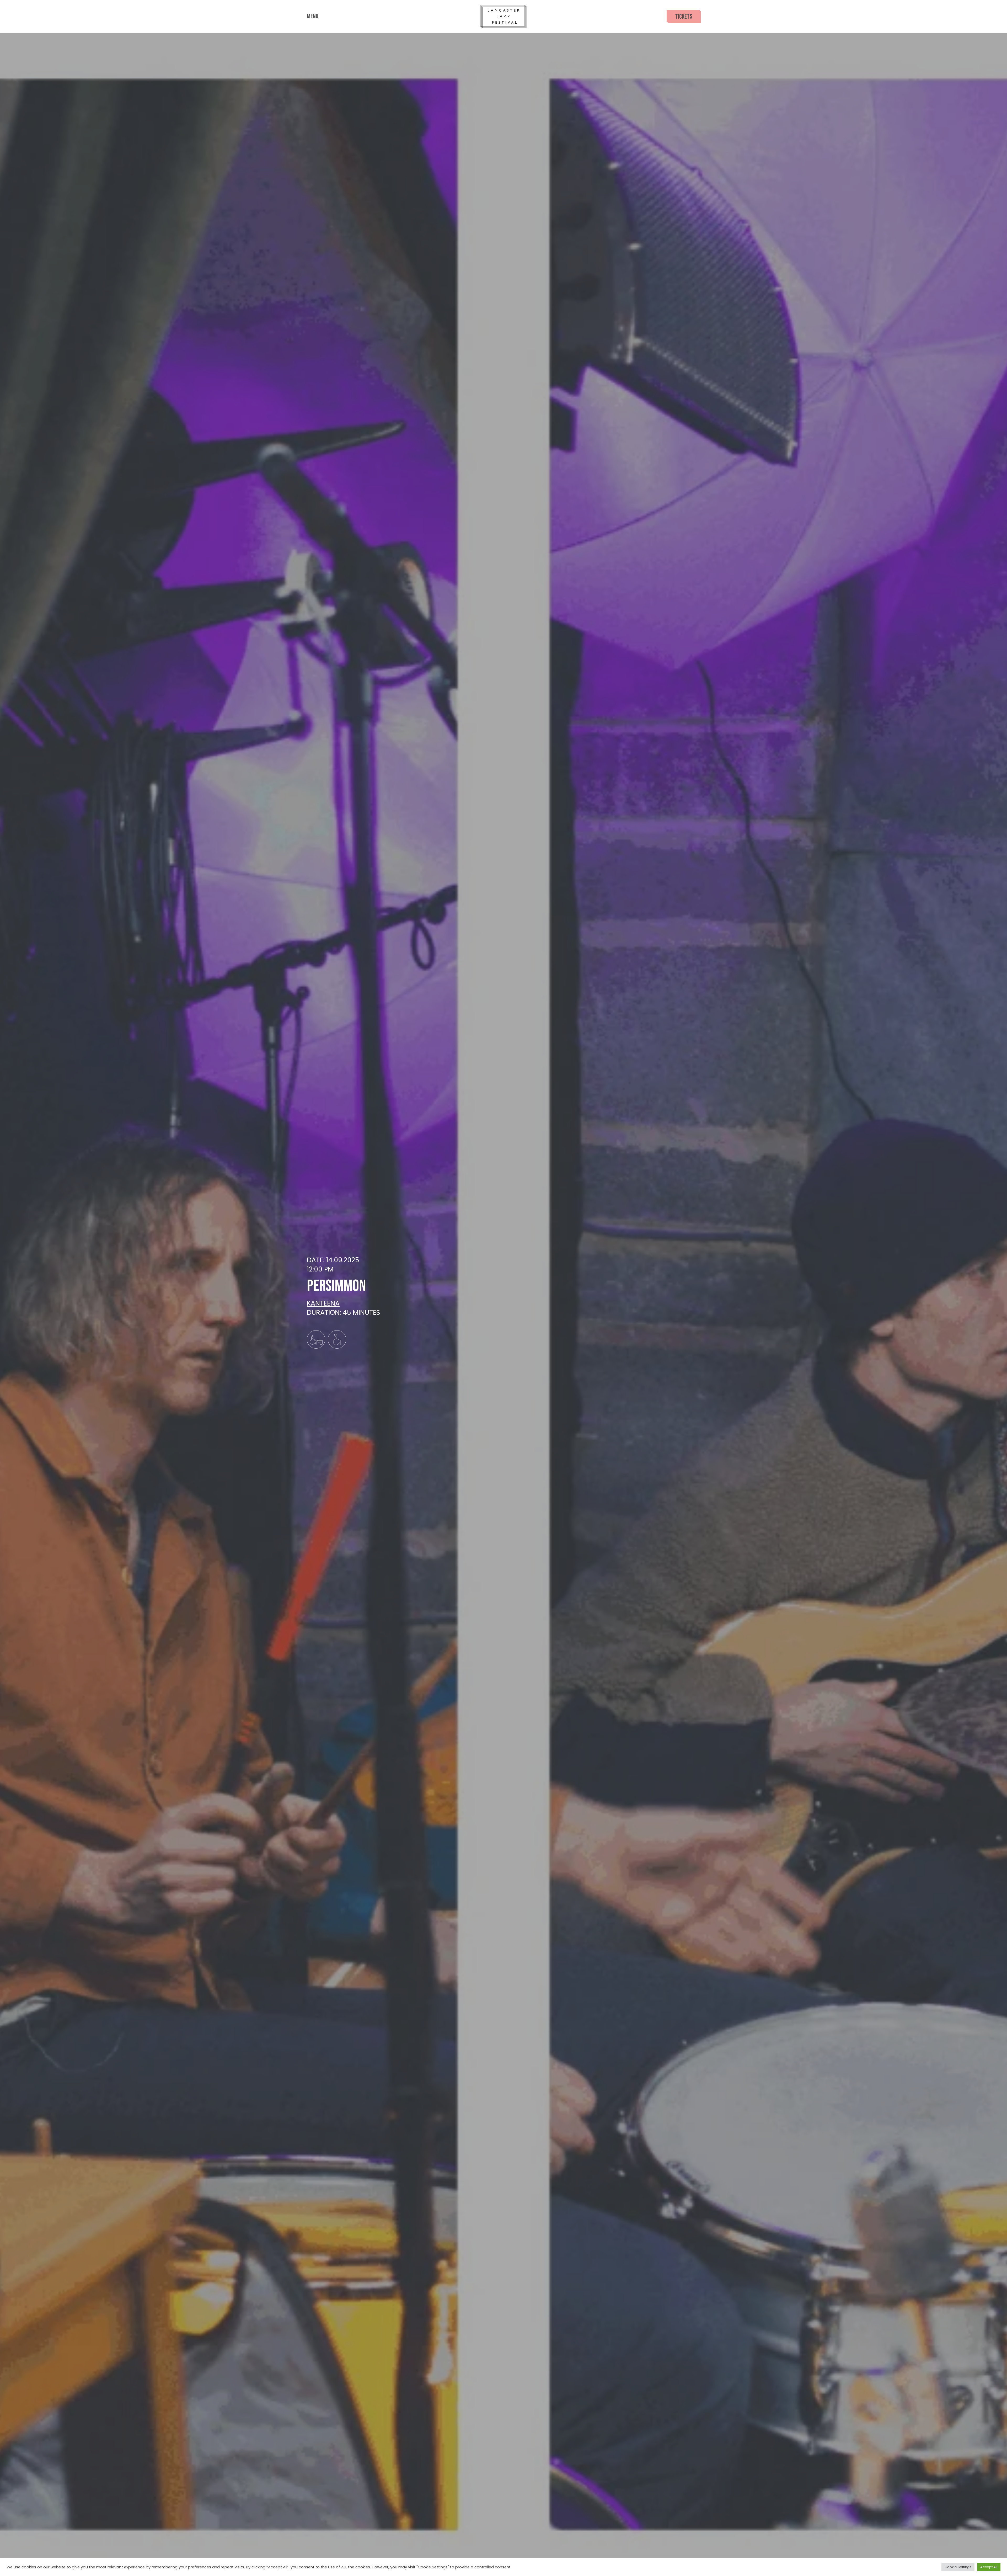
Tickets (684, 17)
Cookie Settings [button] (958, 2567)
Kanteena (323, 1303)
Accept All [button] (989, 2567)
